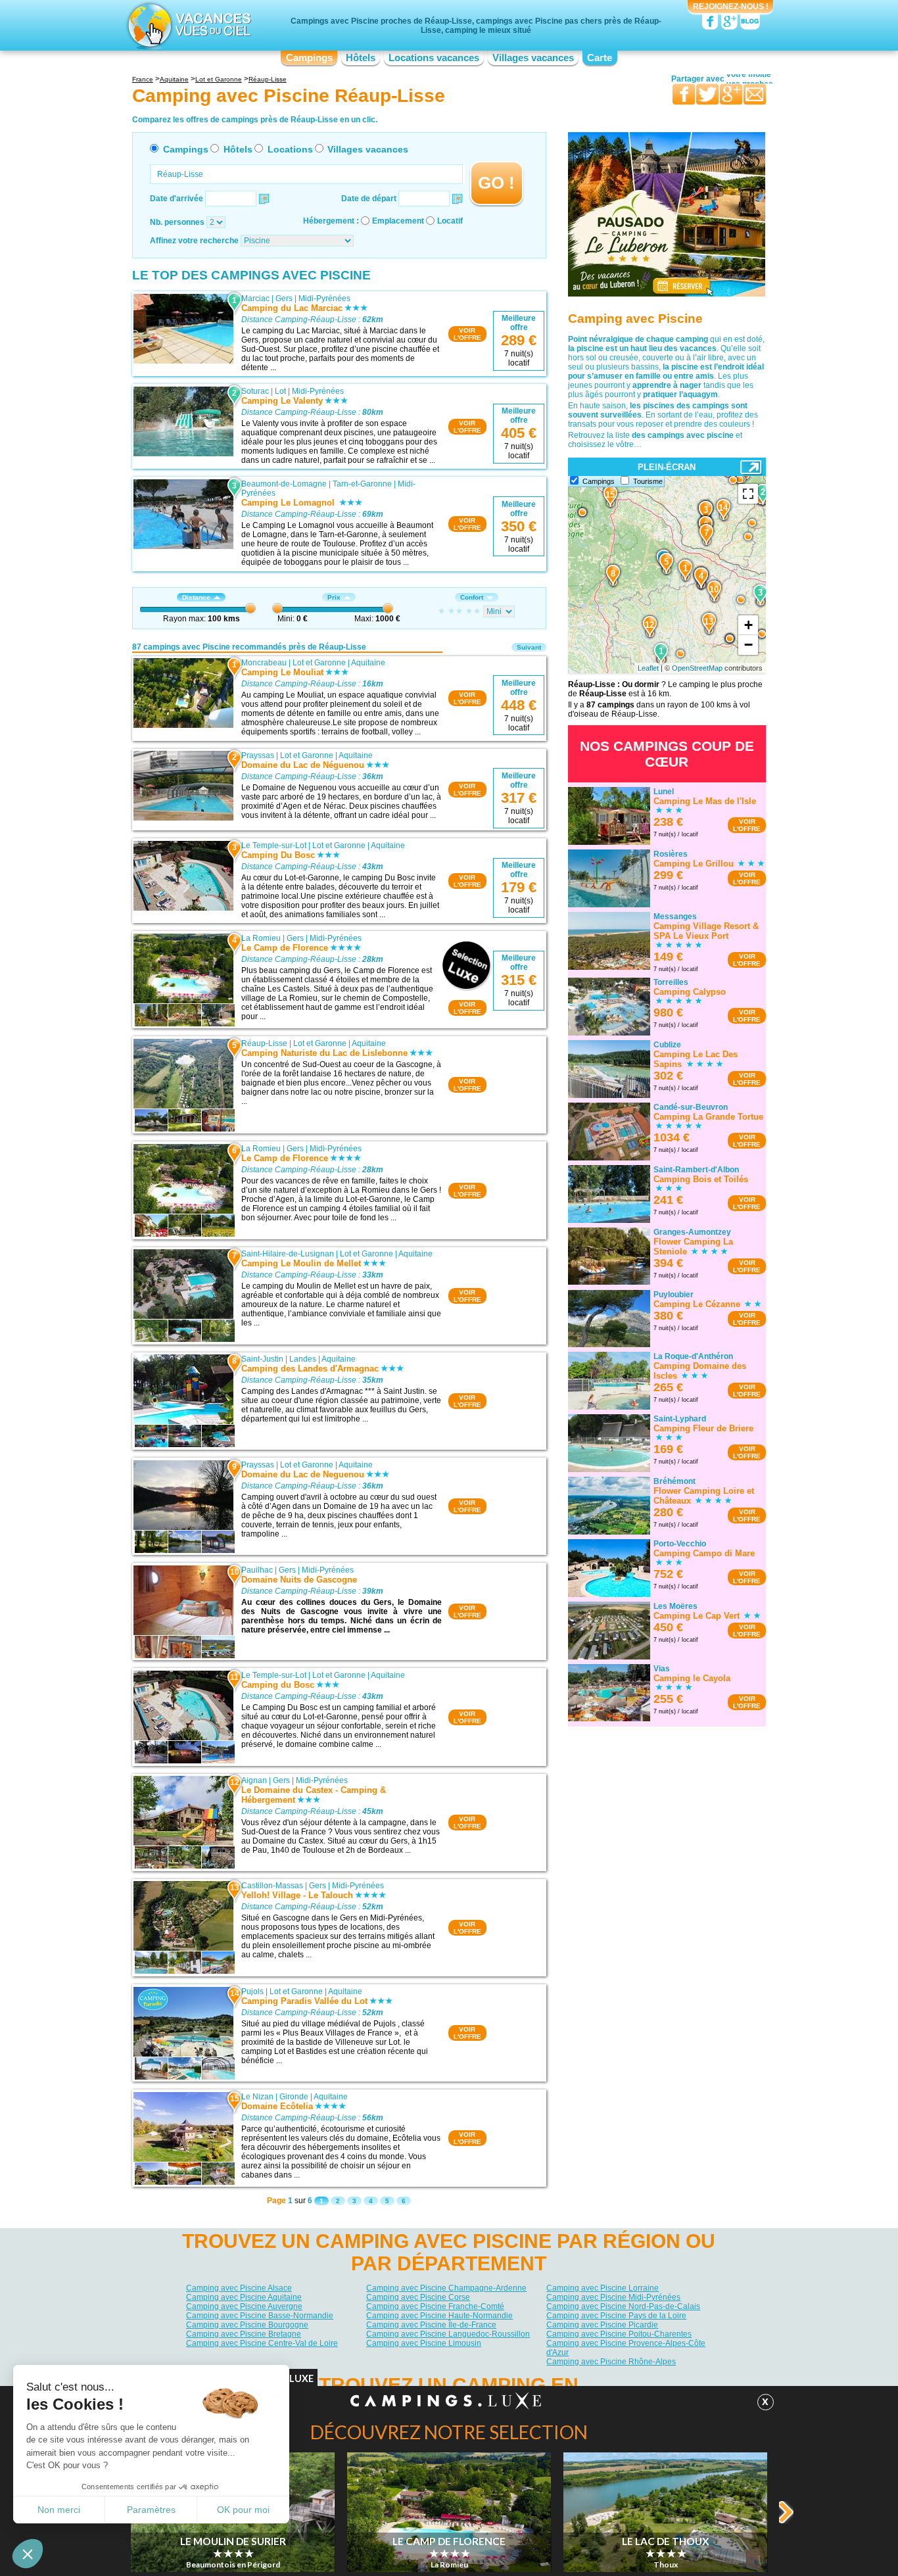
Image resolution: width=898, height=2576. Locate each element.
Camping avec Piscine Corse (418, 2297)
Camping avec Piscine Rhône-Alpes (611, 2362)
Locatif (450, 221)
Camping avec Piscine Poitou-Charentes (619, 2334)
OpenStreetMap (697, 668)
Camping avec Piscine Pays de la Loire (616, 2316)
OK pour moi (243, 2510)
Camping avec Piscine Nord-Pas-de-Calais (623, 2306)
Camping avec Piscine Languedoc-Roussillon (448, 2334)
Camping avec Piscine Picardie (602, 2325)
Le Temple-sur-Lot (274, 846)
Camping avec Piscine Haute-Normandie (439, 2316)
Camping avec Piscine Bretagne (244, 2334)
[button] (28, 2554)
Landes (303, 1359)
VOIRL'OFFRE (467, 334)
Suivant (529, 647)
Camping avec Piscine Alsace (239, 2288)
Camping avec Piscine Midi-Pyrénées (613, 2297)
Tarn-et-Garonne (362, 484)
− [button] (748, 645)
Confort (472, 597)
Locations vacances (434, 58)
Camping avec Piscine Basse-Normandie (260, 2316)
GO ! (496, 183)
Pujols (252, 1992)
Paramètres (151, 2510)
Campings (309, 58)
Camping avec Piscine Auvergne (244, 2306)
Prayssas (258, 755)
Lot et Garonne (319, 663)
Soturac (255, 391)
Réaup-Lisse (264, 1043)
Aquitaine (368, 663)
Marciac (255, 298)
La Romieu (261, 938)
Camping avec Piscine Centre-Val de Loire (262, 2343)
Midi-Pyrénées (324, 298)
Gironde (294, 2097)
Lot (280, 391)
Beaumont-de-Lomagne (284, 484)
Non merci (59, 2510)
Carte (600, 58)
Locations (290, 149)
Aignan (254, 1780)
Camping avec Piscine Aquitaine (244, 2297)
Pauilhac (257, 1570)
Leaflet (648, 668)
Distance (196, 597)
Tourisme (648, 481)
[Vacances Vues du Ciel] (188, 25)
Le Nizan (257, 2097)
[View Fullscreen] (748, 494)
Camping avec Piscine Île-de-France (431, 2325)
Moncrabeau (264, 663)
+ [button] (748, 625)
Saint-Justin (262, 1359)
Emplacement (398, 221)
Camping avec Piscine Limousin (424, 2343)
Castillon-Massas (272, 1886)
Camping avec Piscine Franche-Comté (435, 2306)
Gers (284, 298)
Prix (334, 597)
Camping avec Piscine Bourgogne (247, 2325)
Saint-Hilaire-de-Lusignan (288, 1254)
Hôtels (361, 58)
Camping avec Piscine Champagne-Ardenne (446, 2288)
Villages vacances (533, 58)
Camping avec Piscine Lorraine (603, 2288)
